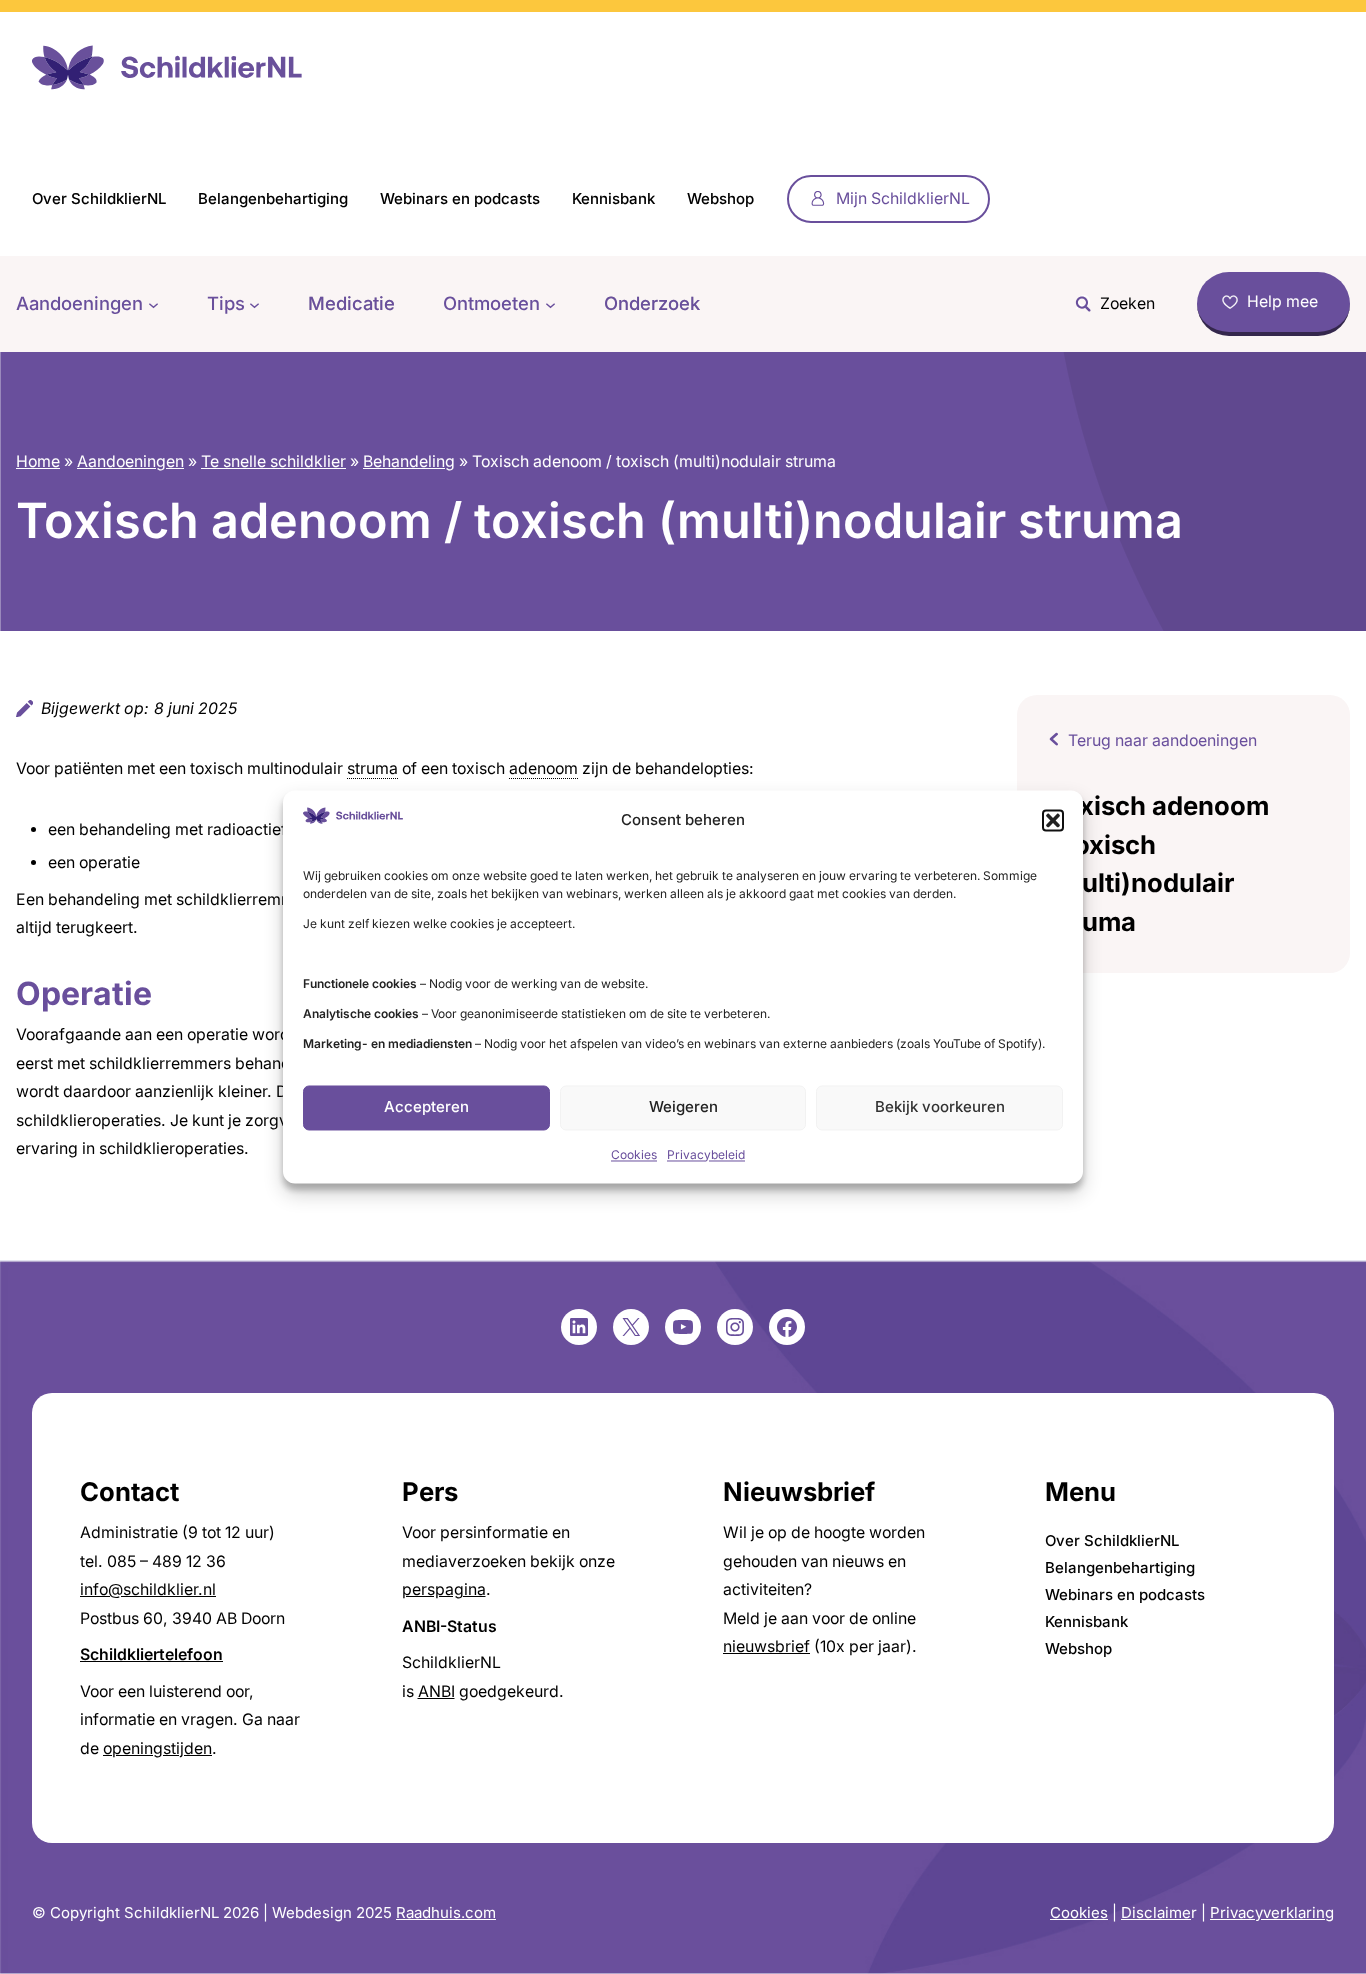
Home (38, 461)
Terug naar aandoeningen (1162, 740)
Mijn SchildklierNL (903, 198)
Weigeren (683, 1107)
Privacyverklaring (1272, 1912)
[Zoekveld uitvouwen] (1110, 304)
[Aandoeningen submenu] (153, 303)
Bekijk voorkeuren (940, 1107)
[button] (1053, 820)
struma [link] (372, 768)
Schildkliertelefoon (151, 1654)
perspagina (444, 1589)
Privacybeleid (706, 1154)
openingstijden (157, 1748)
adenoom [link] (543, 768)
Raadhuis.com (446, 1912)
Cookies (634, 1154)
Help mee (1282, 301)
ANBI (436, 1691)
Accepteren (426, 1107)
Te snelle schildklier (273, 461)
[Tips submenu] (254, 303)
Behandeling (409, 461)
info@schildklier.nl (148, 1589)
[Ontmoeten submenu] (550, 303)
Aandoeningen (130, 461)
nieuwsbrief (766, 1646)
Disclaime (1156, 1912)
